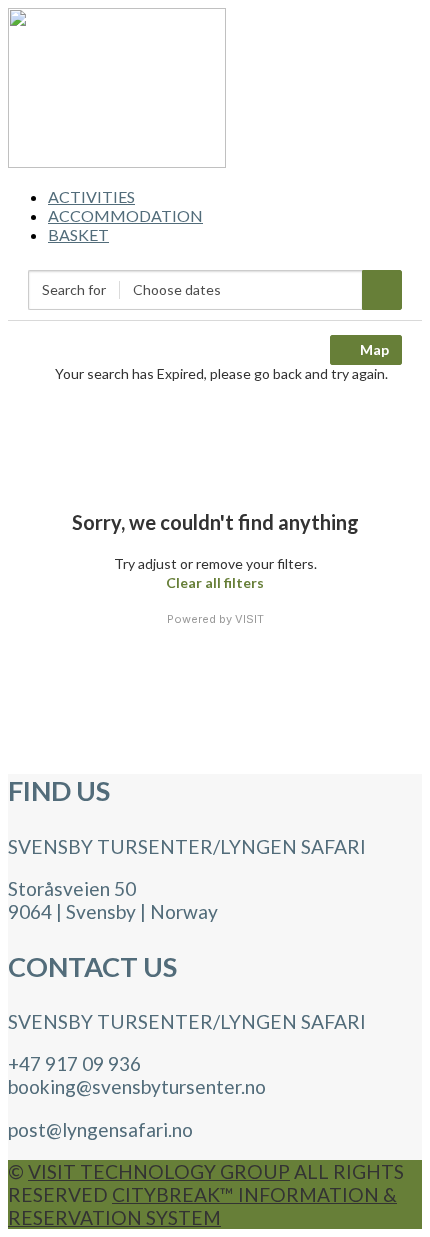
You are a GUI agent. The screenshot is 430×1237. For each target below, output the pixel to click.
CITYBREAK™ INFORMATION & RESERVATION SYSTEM (202, 1206)
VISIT (249, 619)
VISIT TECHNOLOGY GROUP (159, 1171)
